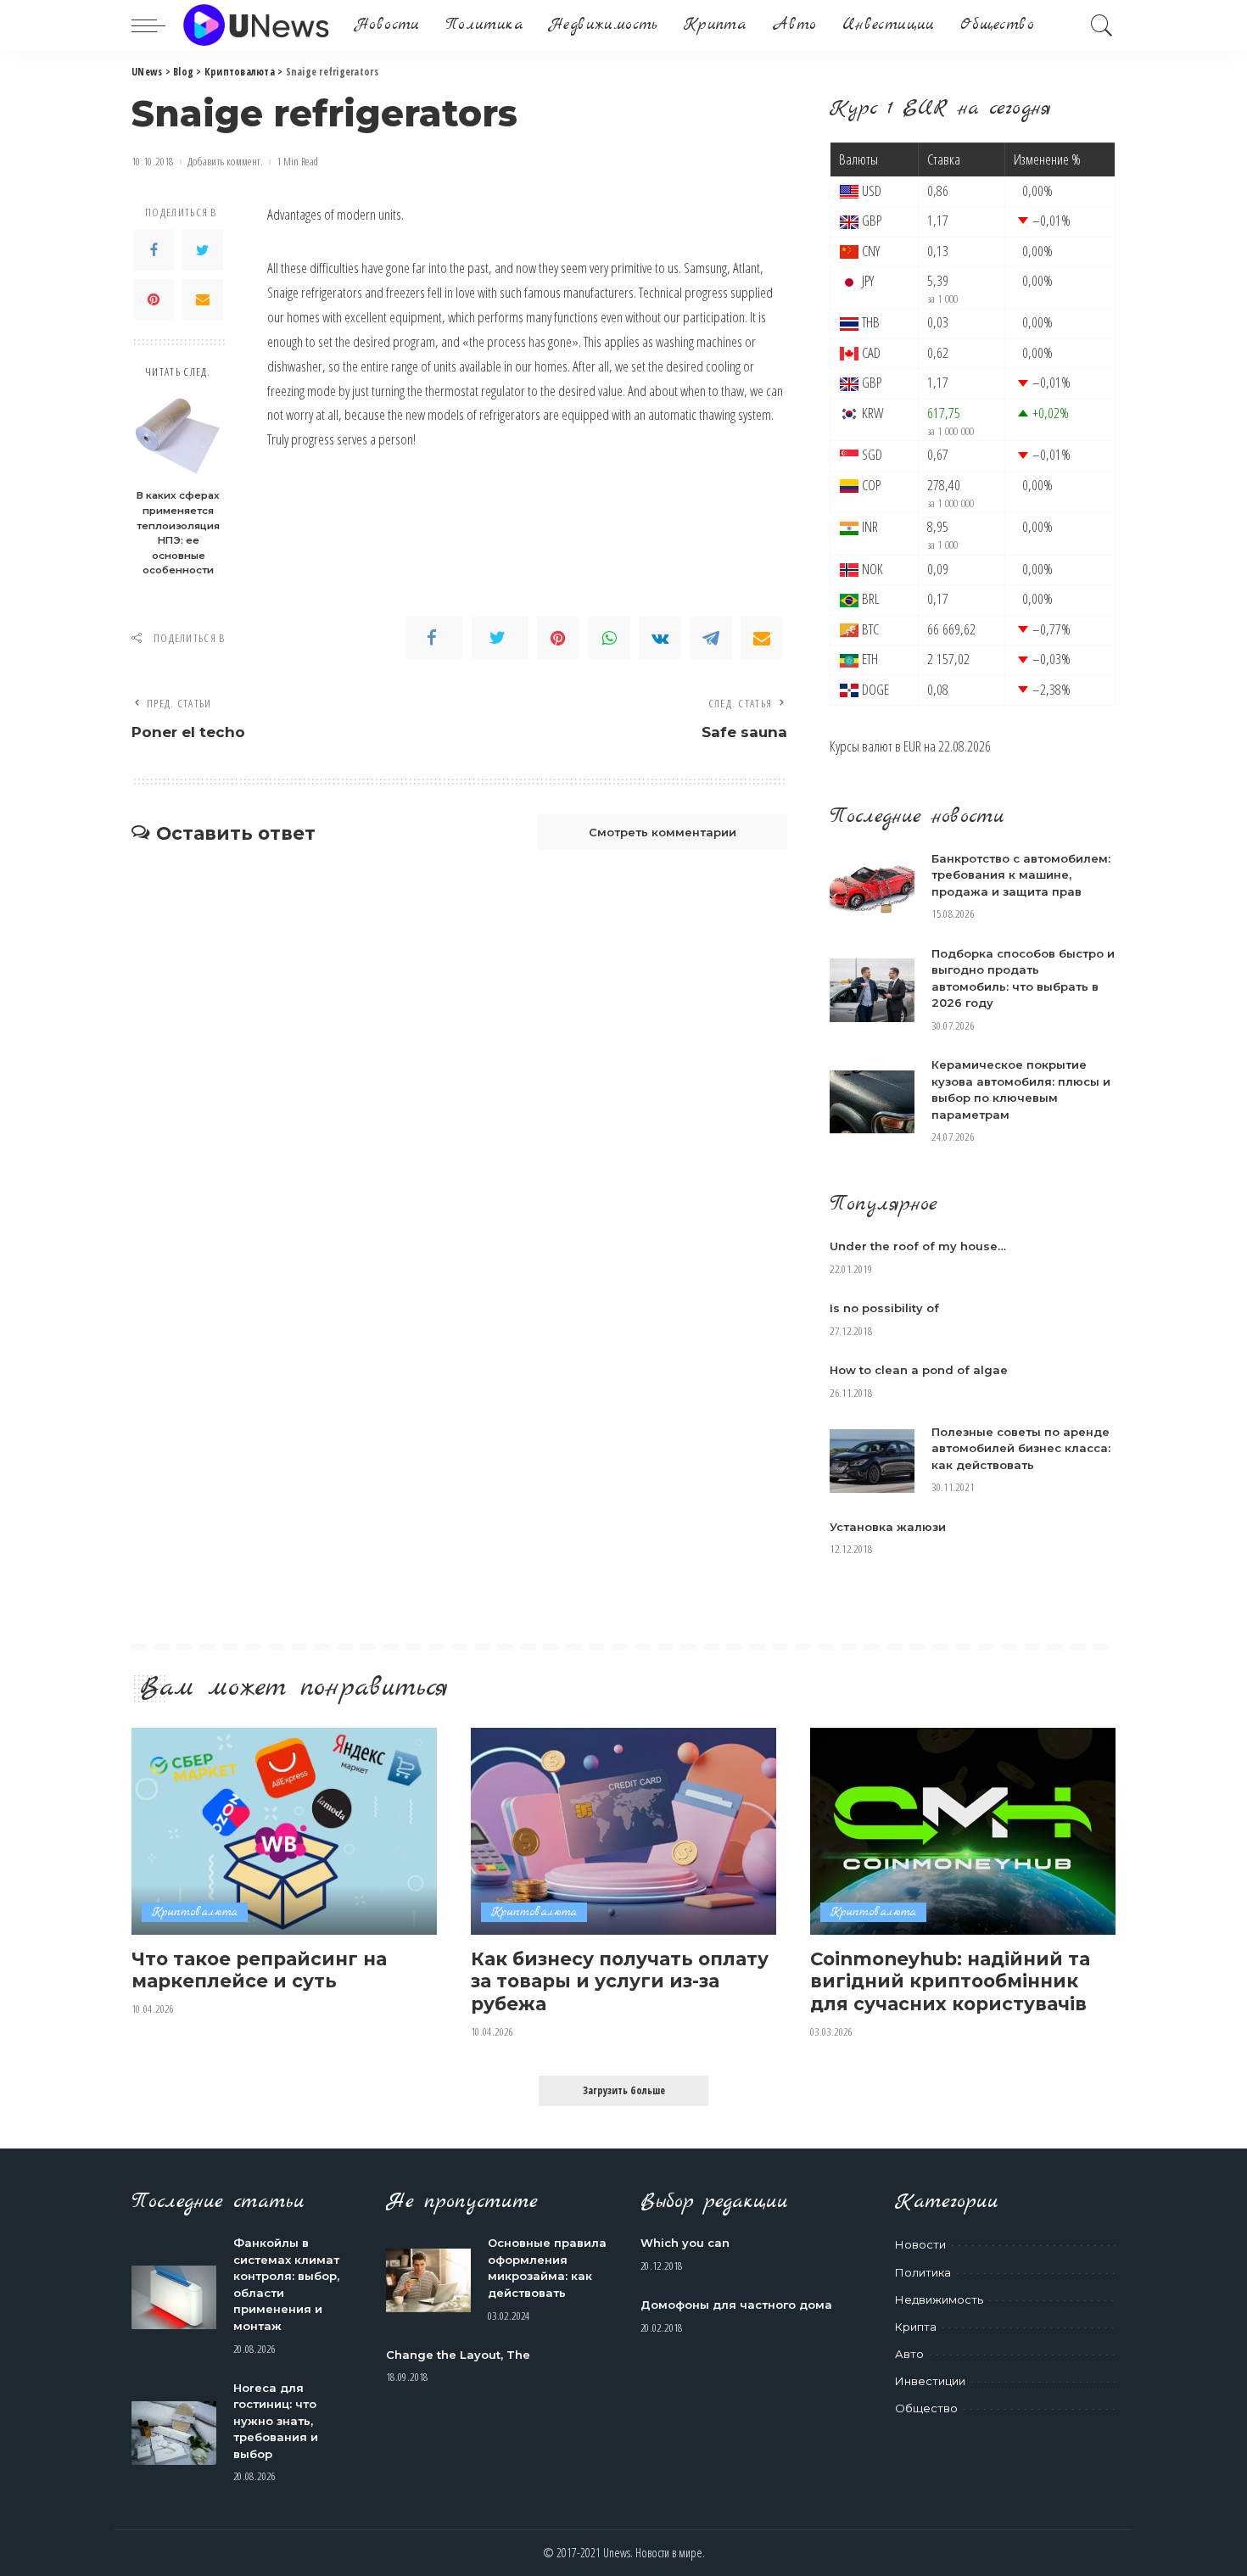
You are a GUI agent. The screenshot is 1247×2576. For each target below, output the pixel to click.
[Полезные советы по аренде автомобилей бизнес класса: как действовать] (872, 1461)
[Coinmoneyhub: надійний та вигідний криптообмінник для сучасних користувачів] (963, 1831)
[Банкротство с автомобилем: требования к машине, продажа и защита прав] (872, 888)
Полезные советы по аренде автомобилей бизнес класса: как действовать (1021, 1448)
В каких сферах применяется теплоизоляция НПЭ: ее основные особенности (178, 533)
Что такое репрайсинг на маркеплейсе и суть (259, 1970)
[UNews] (256, 25)
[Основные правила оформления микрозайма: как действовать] (428, 2280)
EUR (912, 746)
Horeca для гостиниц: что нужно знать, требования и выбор (276, 2421)
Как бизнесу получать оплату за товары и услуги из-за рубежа (620, 1981)
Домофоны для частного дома (736, 2305)
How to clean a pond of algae (919, 1370)
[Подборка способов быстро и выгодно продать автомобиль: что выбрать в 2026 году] (872, 990)
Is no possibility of (884, 1308)
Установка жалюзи (888, 1527)
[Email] (203, 299)
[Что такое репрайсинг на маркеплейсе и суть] (284, 1831)
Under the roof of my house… (918, 1246)
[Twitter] (203, 250)
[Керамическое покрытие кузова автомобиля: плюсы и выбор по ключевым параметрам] (872, 1102)
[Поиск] (1102, 25)
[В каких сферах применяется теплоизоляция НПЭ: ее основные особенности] (179, 436)
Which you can (685, 2243)
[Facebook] (154, 250)
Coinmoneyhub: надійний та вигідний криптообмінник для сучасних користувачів (950, 1981)
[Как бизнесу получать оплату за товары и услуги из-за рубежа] (623, 1831)
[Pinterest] (154, 299)
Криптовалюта (195, 1912)
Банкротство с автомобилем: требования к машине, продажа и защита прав (1021, 875)
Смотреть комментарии (663, 832)
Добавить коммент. (225, 162)
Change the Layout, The (458, 2355)
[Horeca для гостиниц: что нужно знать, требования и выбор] (174, 2433)
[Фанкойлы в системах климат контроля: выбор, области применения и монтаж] (174, 2297)
